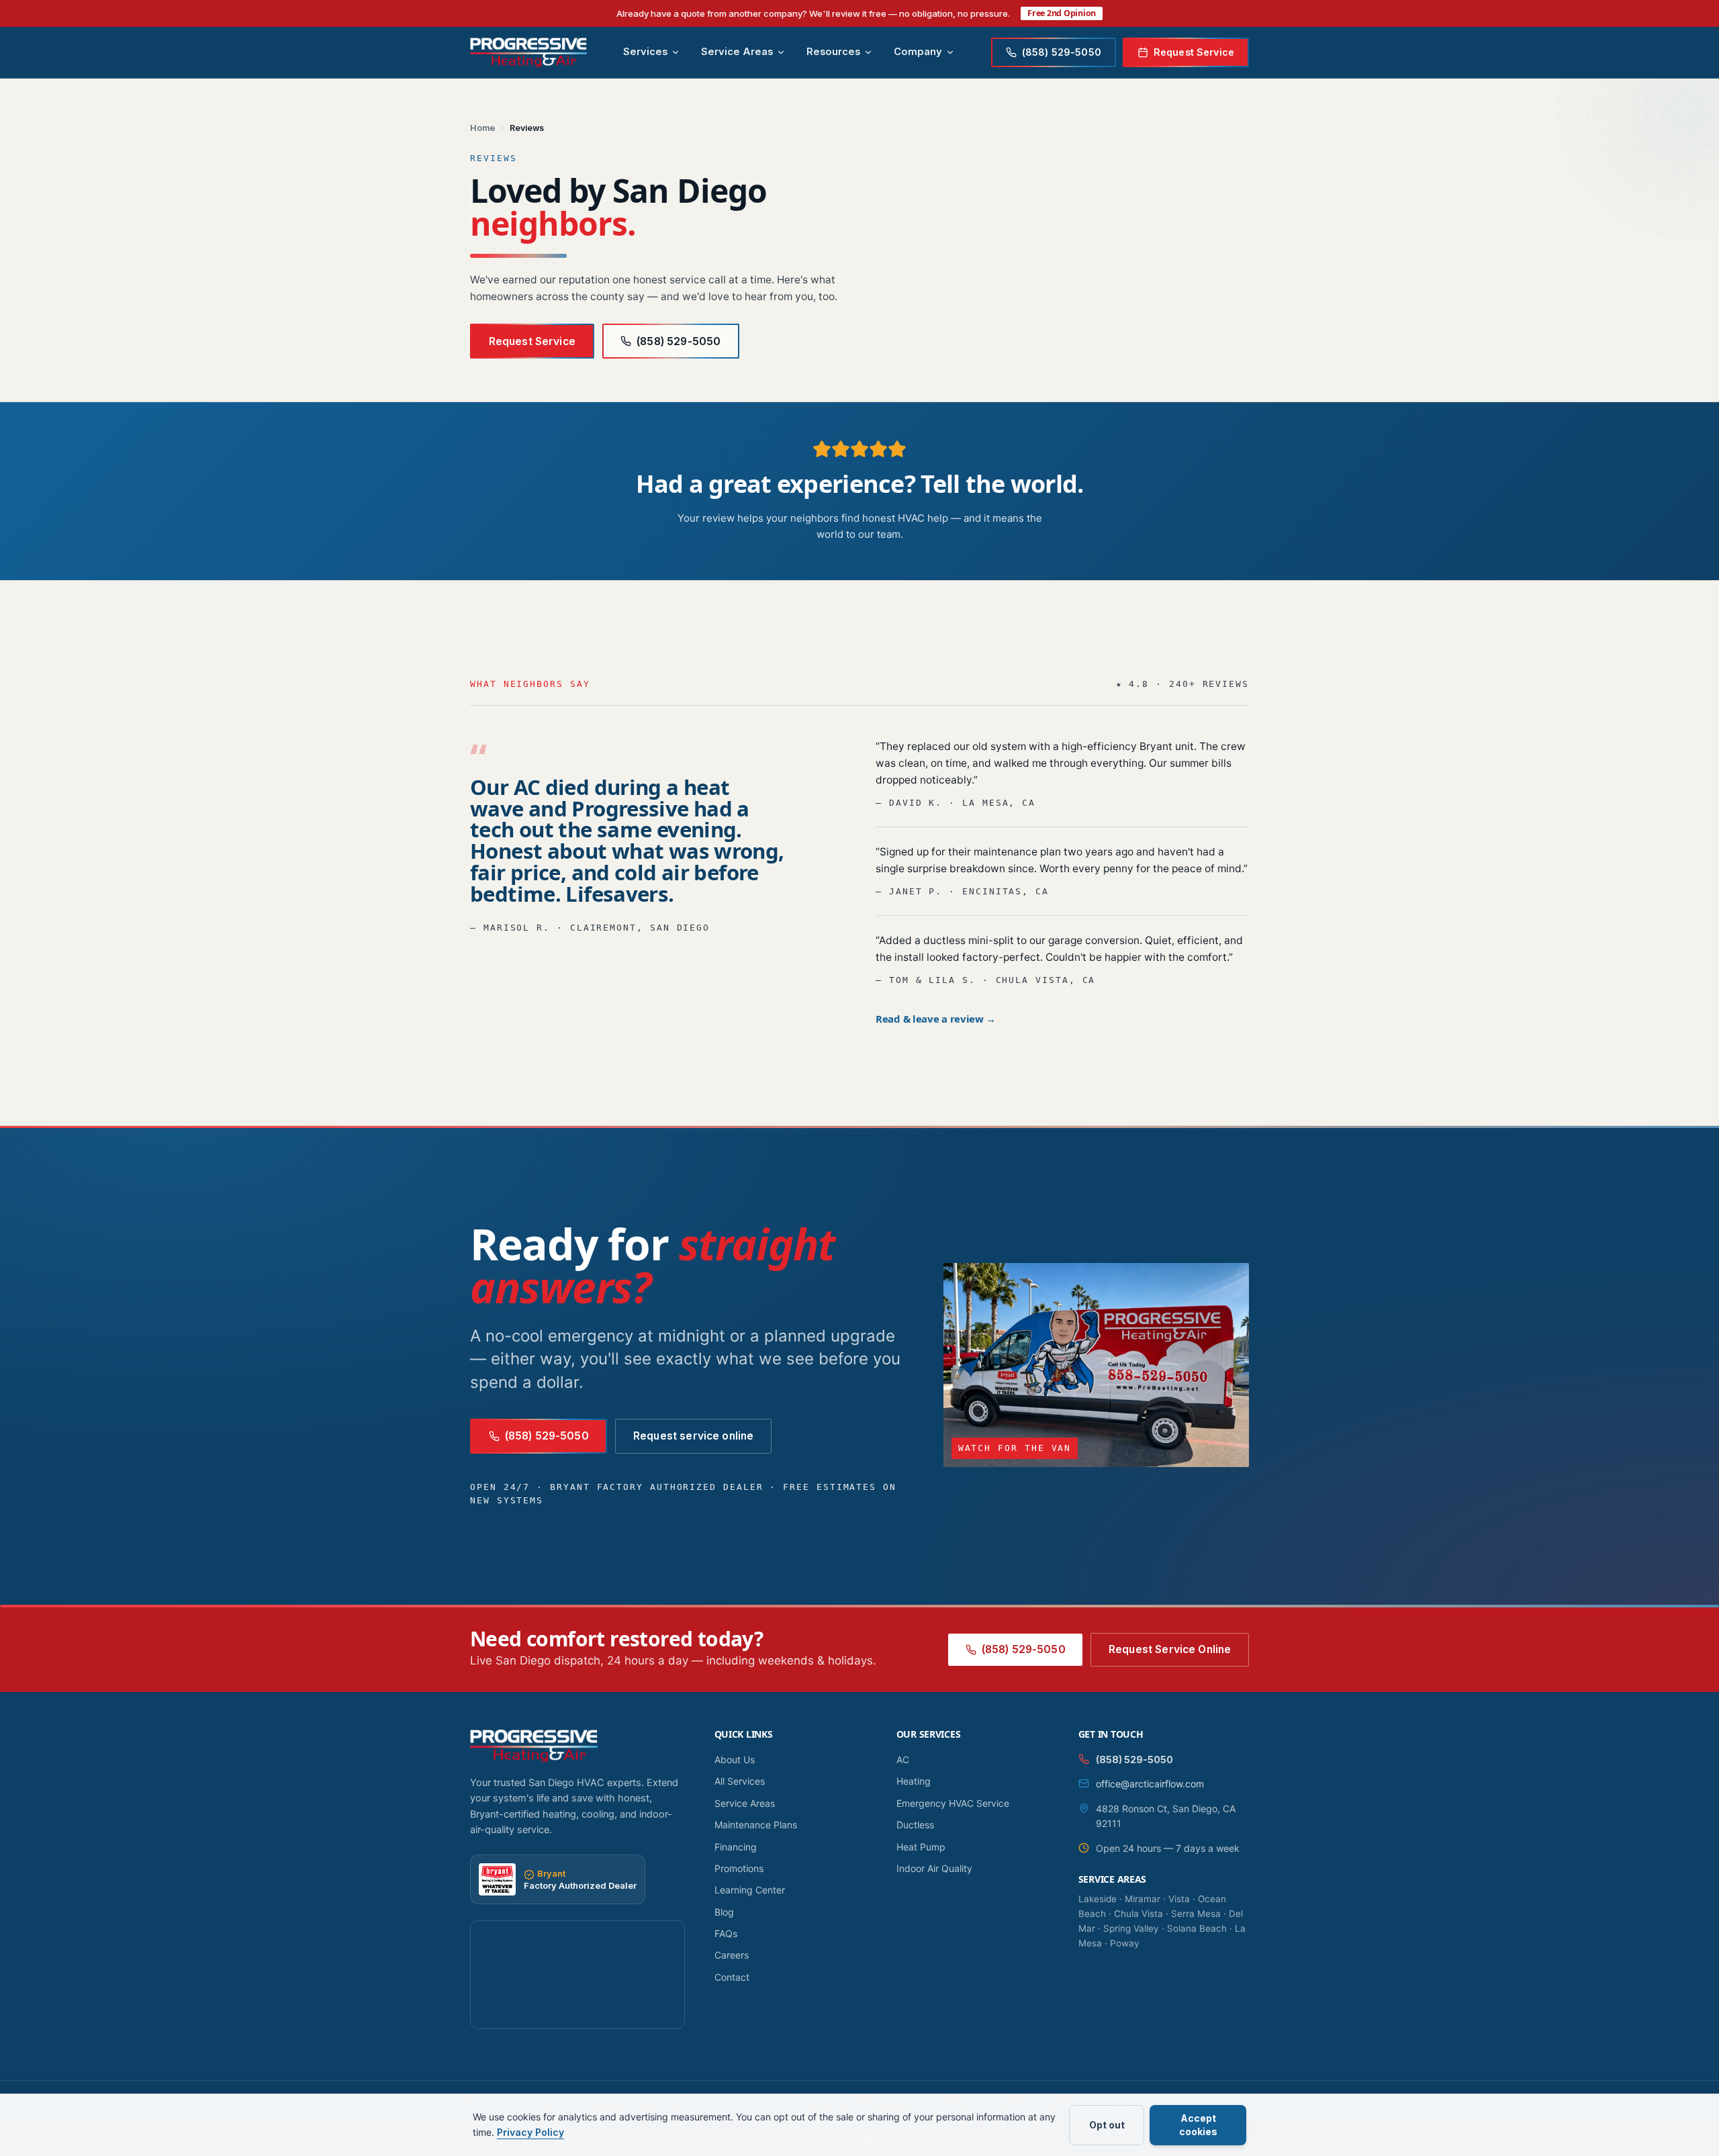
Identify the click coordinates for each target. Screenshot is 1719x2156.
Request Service (1194, 52)
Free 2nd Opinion (1062, 13)
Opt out (1107, 2125)
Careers (732, 1955)
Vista (1179, 1899)
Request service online (693, 1436)
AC (903, 1760)
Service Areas (737, 52)
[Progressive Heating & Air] (528, 52)
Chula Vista (1139, 1914)
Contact (732, 1977)
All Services (740, 1781)
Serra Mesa (1196, 1914)
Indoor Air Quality (934, 1868)
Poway (1125, 1943)
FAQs (726, 1933)
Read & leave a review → (936, 1019)
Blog (724, 1912)
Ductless (915, 1825)
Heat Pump (921, 1847)
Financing (736, 1847)
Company (918, 52)
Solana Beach (1197, 1928)
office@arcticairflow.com (1150, 1784)
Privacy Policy (530, 2132)
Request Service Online (1170, 1649)
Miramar (1143, 1899)
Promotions (739, 1868)
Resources (833, 52)
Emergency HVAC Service (953, 1803)
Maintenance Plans (756, 1825)
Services (645, 52)
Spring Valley (1131, 1928)
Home (482, 128)
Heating (914, 1781)
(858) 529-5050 (679, 341)
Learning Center (750, 1890)
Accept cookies (1198, 2125)
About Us (735, 1760)
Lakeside (1098, 1899)
